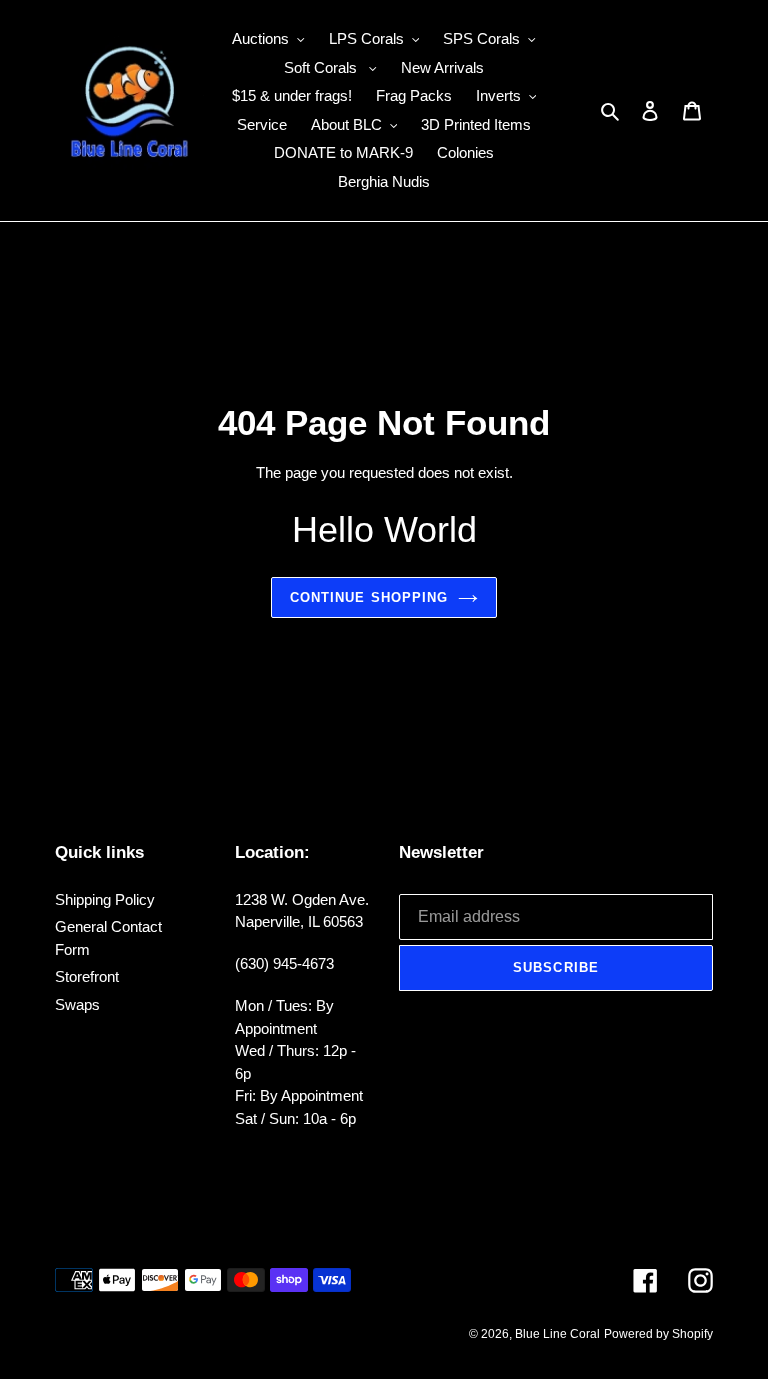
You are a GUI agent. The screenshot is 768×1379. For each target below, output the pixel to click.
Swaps (77, 1004)
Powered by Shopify (658, 1334)
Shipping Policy (105, 899)
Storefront (87, 976)
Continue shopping (369, 597)
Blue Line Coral (557, 1334)
